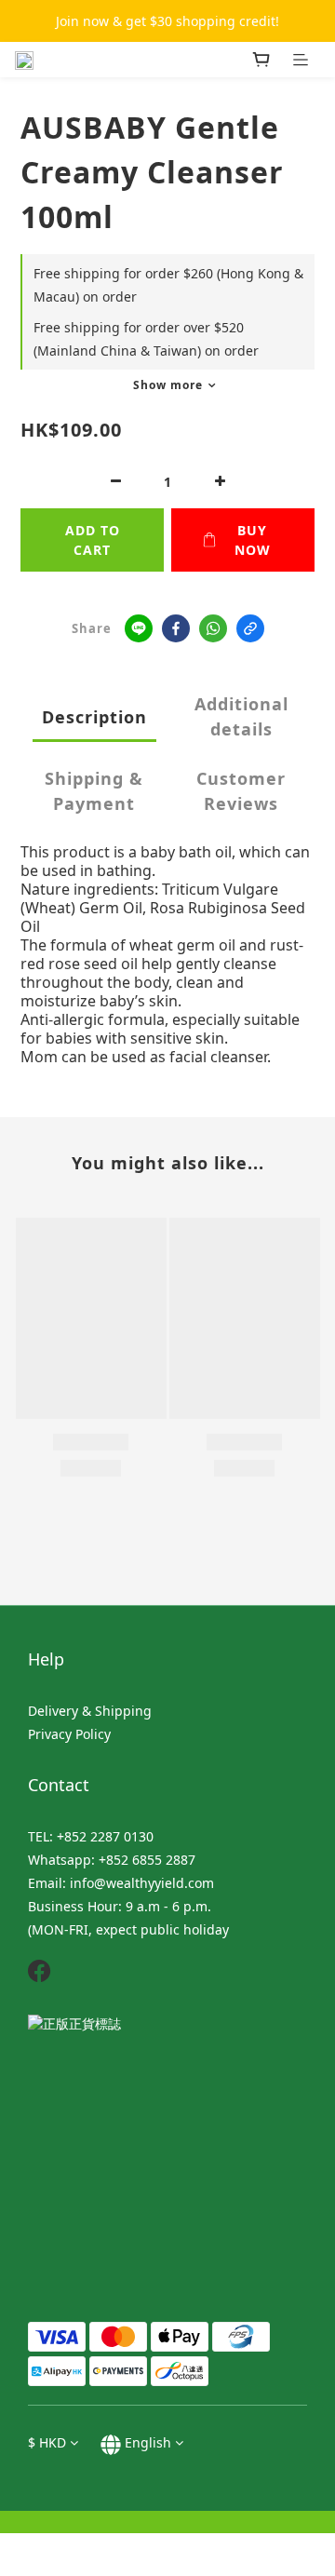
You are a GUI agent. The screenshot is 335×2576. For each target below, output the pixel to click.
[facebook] (176, 628)
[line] (139, 628)
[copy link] (250, 628)
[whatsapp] (213, 628)
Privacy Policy (69, 1734)
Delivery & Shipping (90, 1711)
